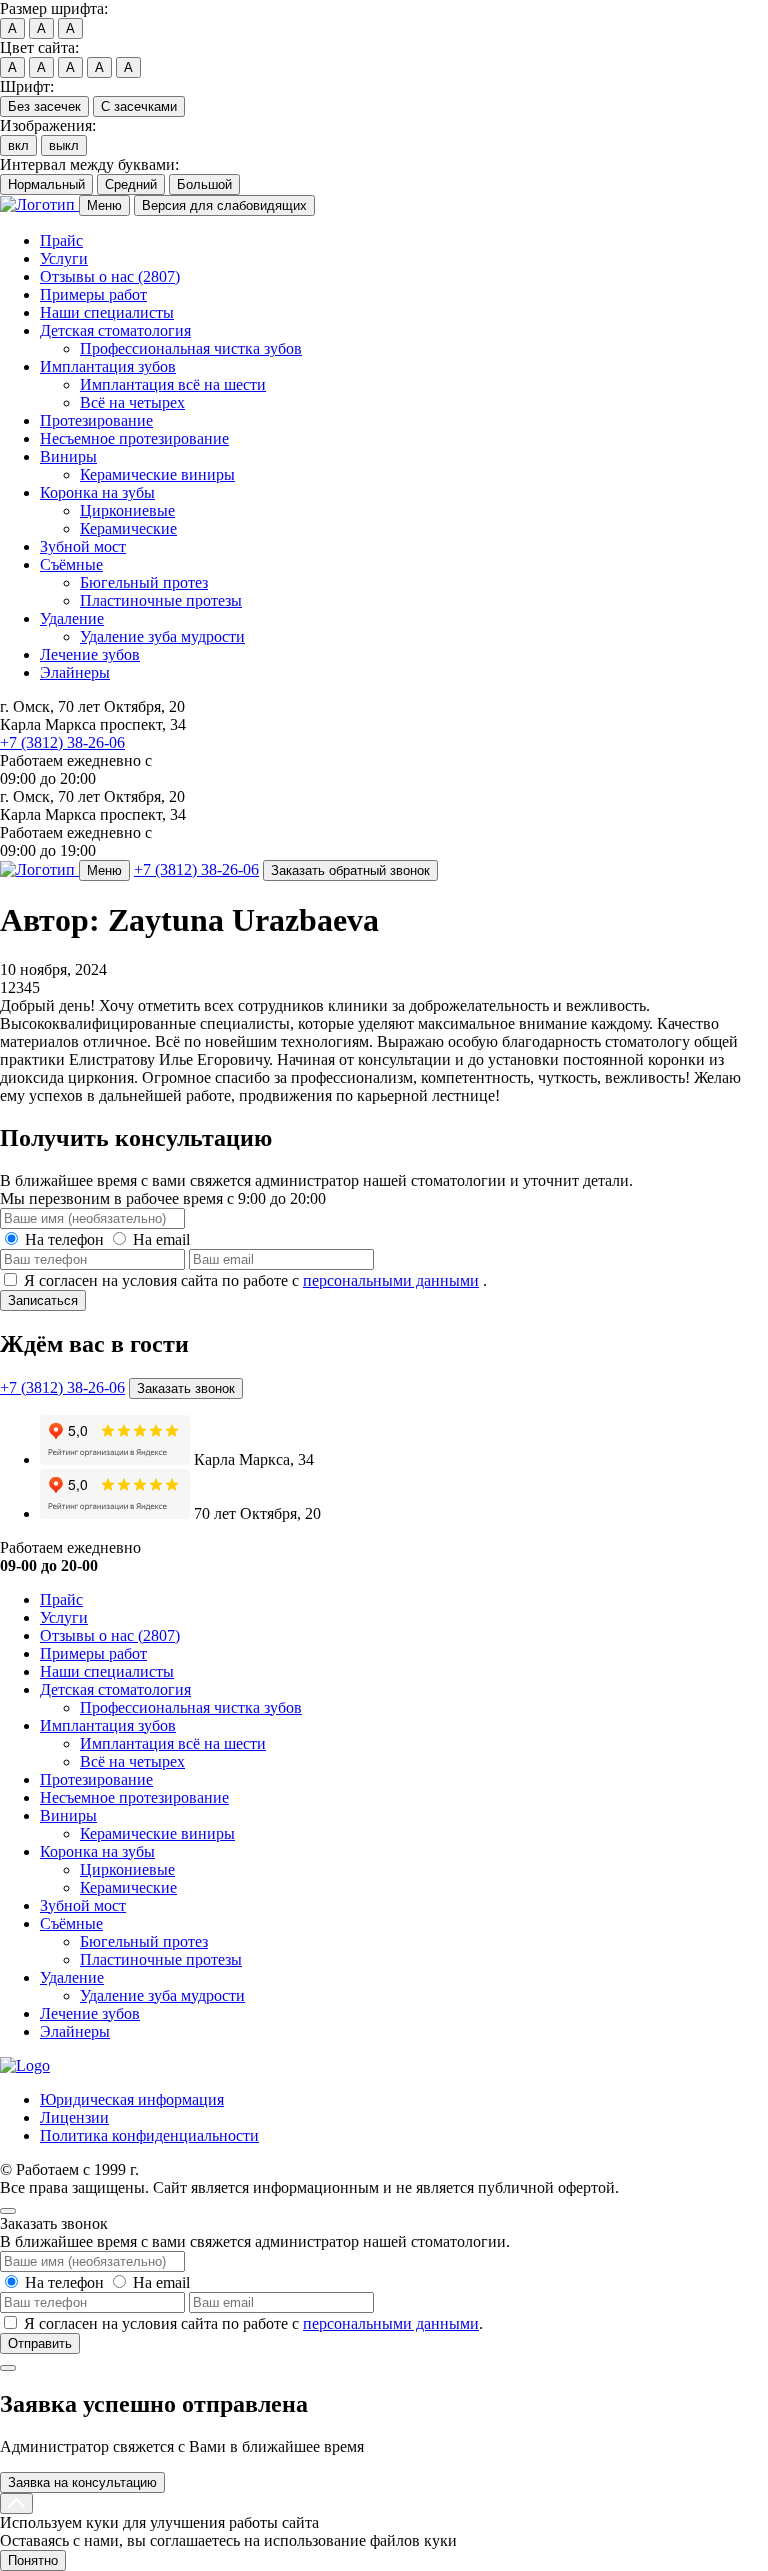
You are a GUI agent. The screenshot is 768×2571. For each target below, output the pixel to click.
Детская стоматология (115, 330)
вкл (18, 145)
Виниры (68, 456)
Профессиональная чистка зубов (191, 348)
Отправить (40, 2343)
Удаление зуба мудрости (162, 636)
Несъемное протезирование (134, 438)
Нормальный (46, 184)
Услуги (64, 258)
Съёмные (71, 564)
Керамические (128, 528)
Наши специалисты (107, 312)
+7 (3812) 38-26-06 (62, 742)
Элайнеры (75, 672)
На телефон (64, 1239)
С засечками (139, 106)
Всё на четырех (132, 402)
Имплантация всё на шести (173, 384)
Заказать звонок (186, 1388)
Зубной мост (83, 546)
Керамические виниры (157, 474)
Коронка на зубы (97, 492)
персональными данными (391, 1280)
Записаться (43, 1300)
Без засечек (44, 106)
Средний (131, 184)
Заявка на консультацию (82, 2482)
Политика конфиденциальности (149, 2135)
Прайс (61, 240)
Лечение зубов (90, 654)
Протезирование (96, 420)
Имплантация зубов (108, 366)
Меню (104, 205)
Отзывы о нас (110, 276)
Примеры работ (93, 294)
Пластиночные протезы (161, 600)
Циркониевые (127, 510)
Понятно (33, 2560)
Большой (204, 184)
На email (161, 1239)
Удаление (72, 618)
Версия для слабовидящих (224, 205)
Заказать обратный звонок (350, 870)
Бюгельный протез (144, 582)
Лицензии (74, 2117)
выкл (64, 145)
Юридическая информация (132, 2099)
